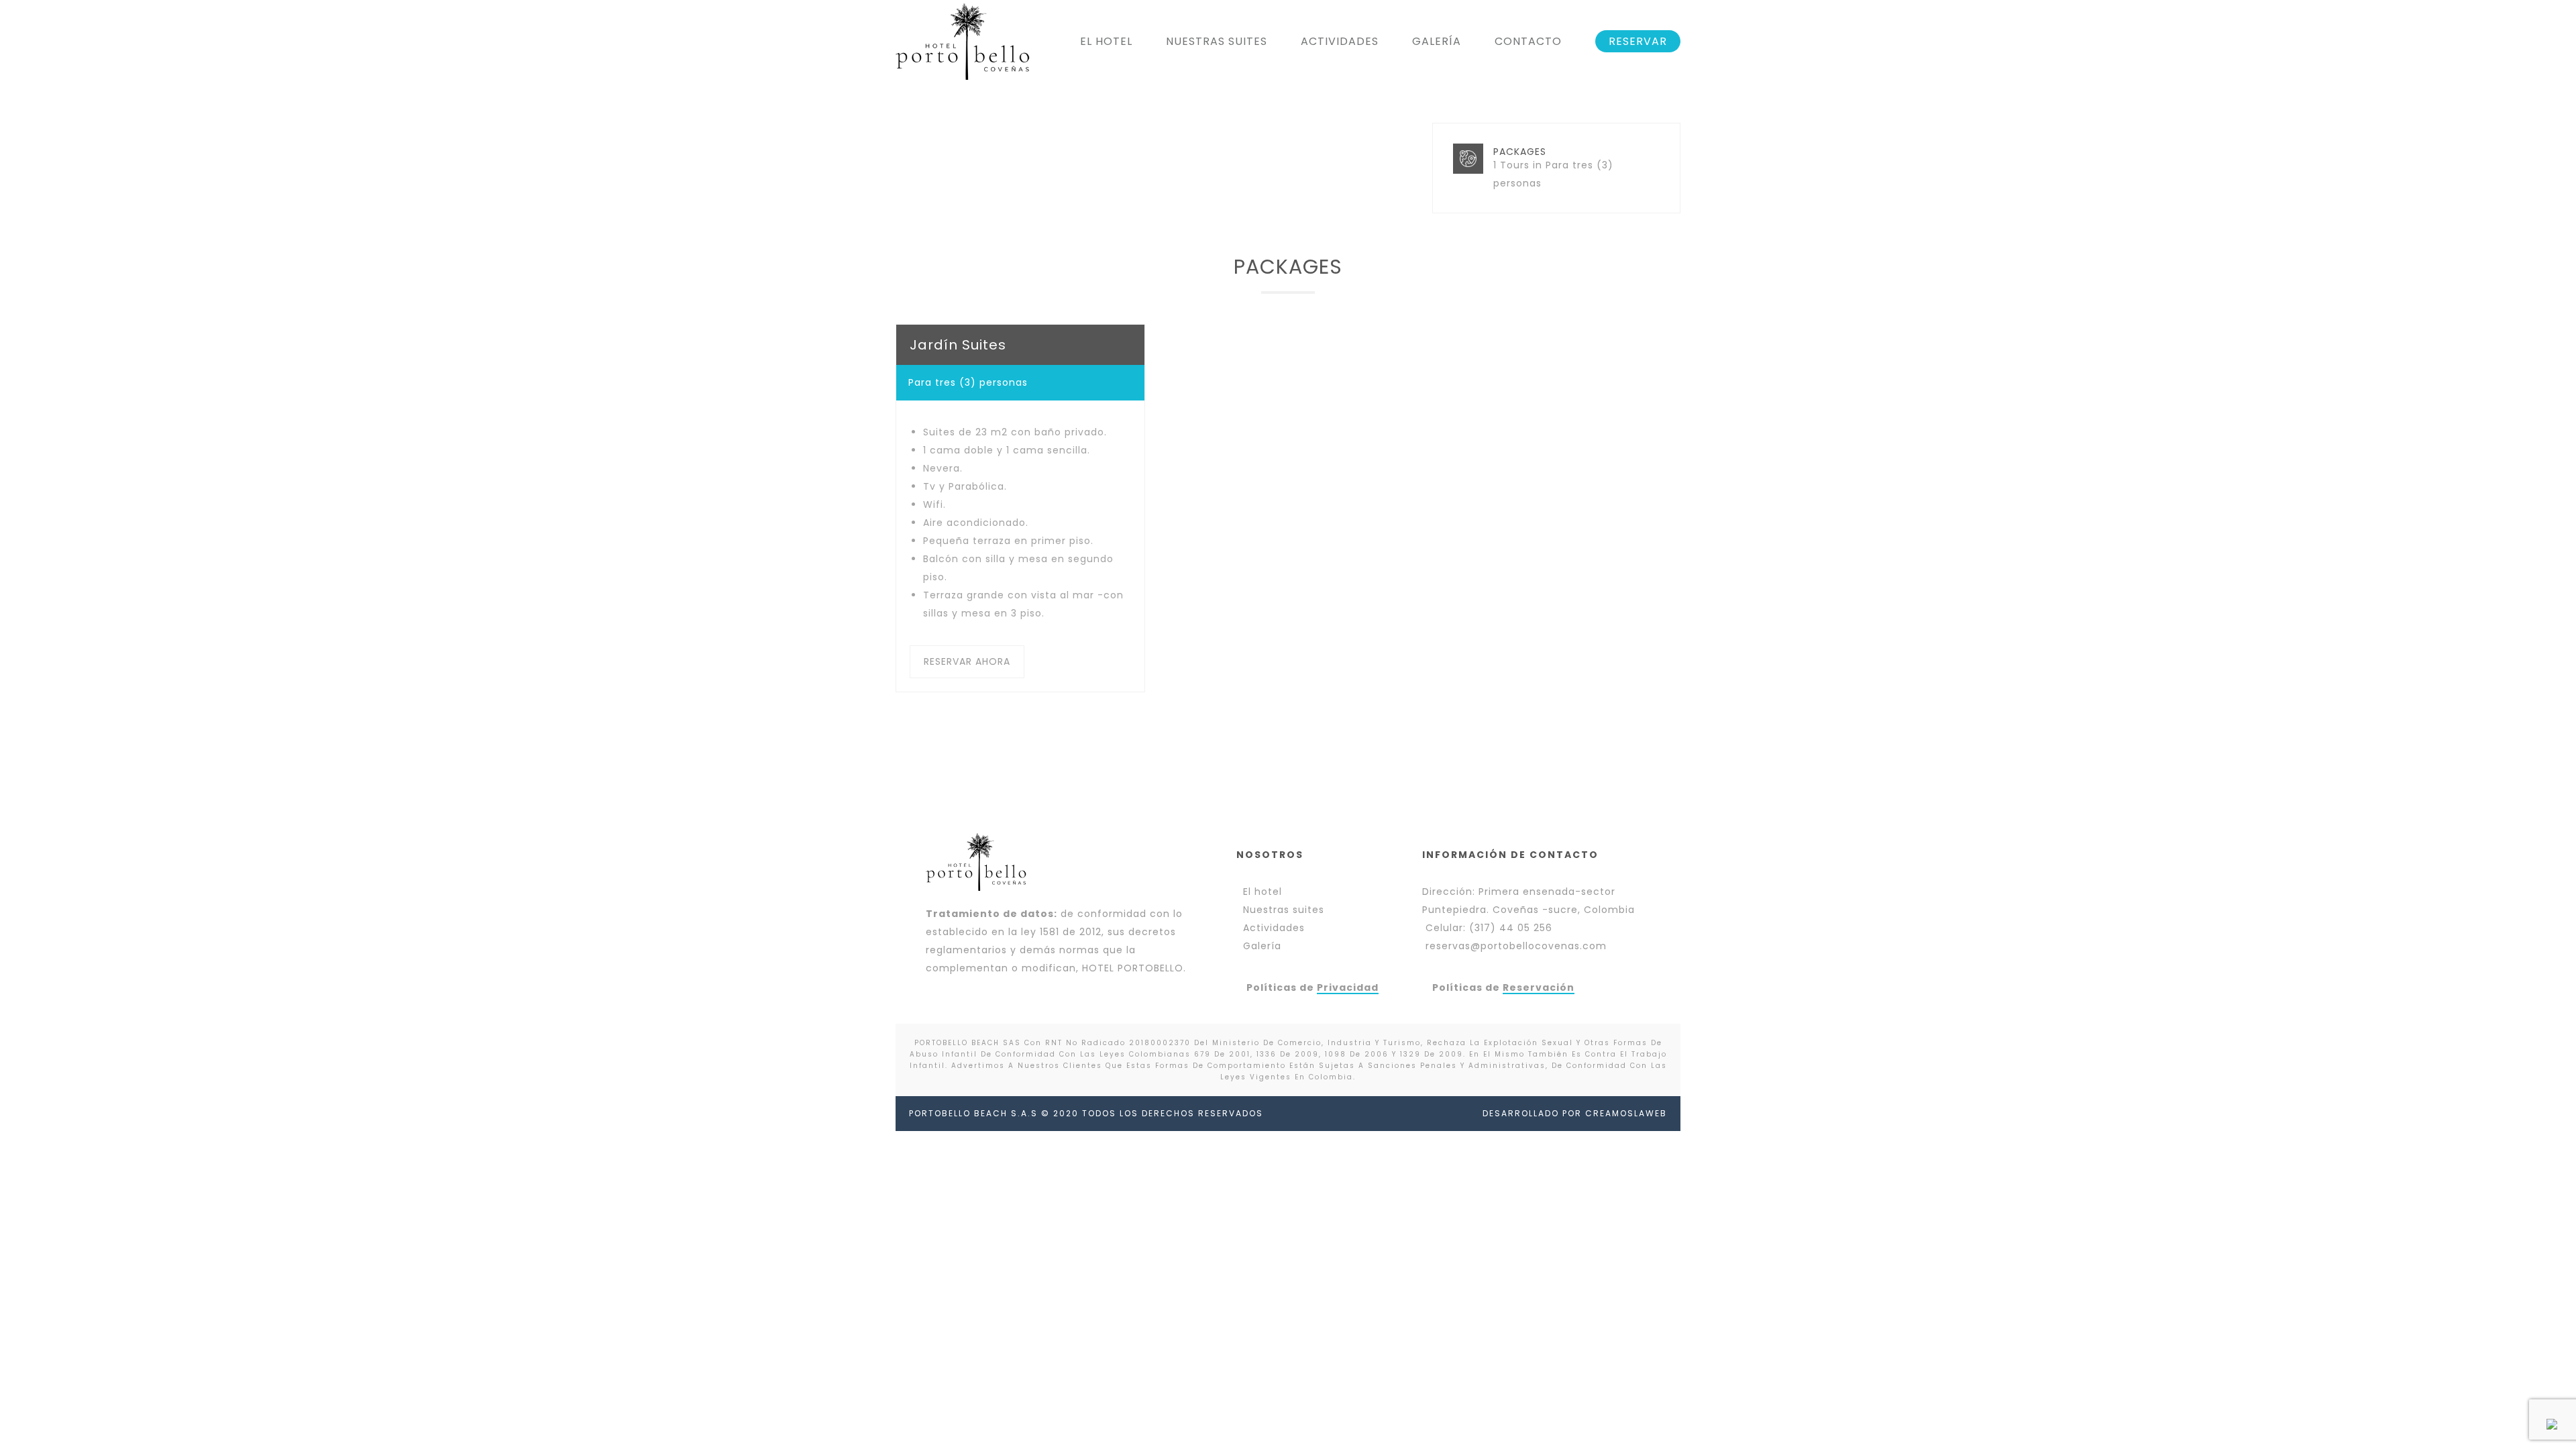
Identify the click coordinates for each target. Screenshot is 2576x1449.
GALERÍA (1437, 41)
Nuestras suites (1284, 910)
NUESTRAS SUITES (1217, 41)
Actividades (1274, 928)
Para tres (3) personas (968, 382)
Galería (1262, 946)
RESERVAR (1638, 41)
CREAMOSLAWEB (1626, 1113)
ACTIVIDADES (1340, 41)
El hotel (1263, 892)
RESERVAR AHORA (967, 661)
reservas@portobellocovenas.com (1516, 946)
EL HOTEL (1106, 41)
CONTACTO (1528, 41)
